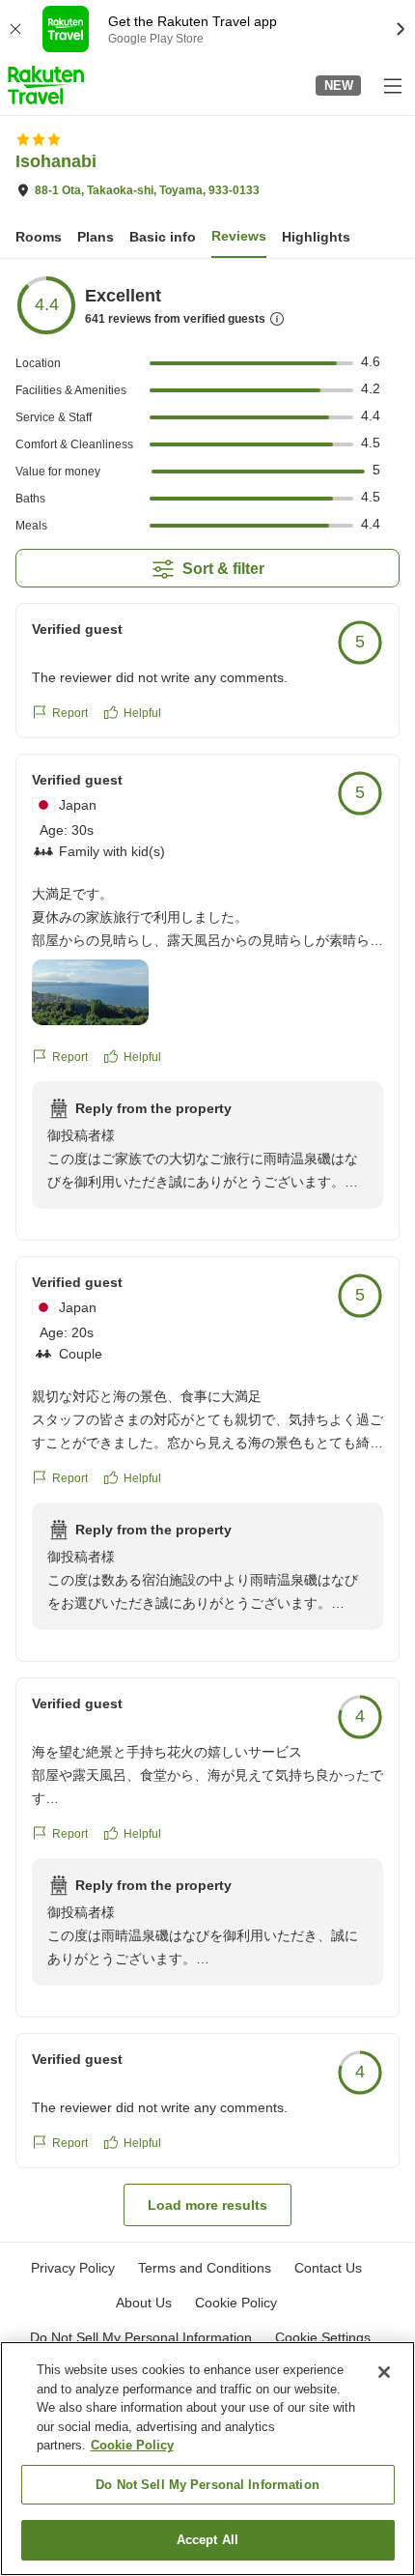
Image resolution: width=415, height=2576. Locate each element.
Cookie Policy (132, 2445)
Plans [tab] (96, 237)
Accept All (207, 2540)
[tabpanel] (207, 1250)
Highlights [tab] (316, 237)
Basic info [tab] (163, 237)
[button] (46, 85)
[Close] (384, 2372)
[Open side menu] (392, 85)
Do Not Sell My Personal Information (207, 2485)
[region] (207, 2459)
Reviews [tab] (239, 236)
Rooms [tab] (39, 237)
